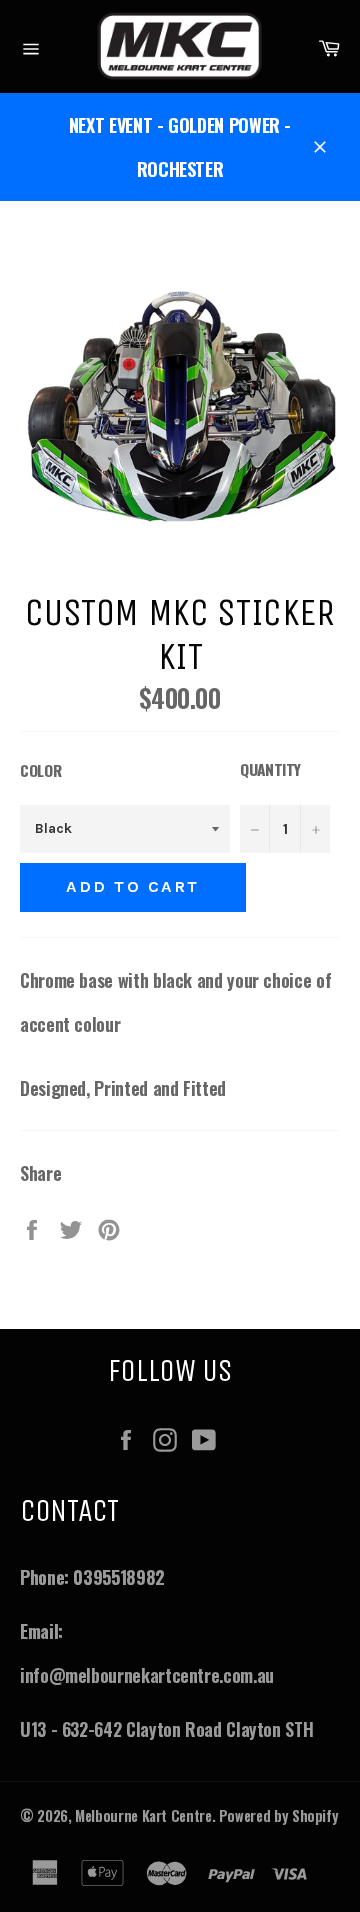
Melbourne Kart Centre (143, 1815)
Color (40, 770)
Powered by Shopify (279, 1815)
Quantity (270, 769)
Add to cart (133, 886)
